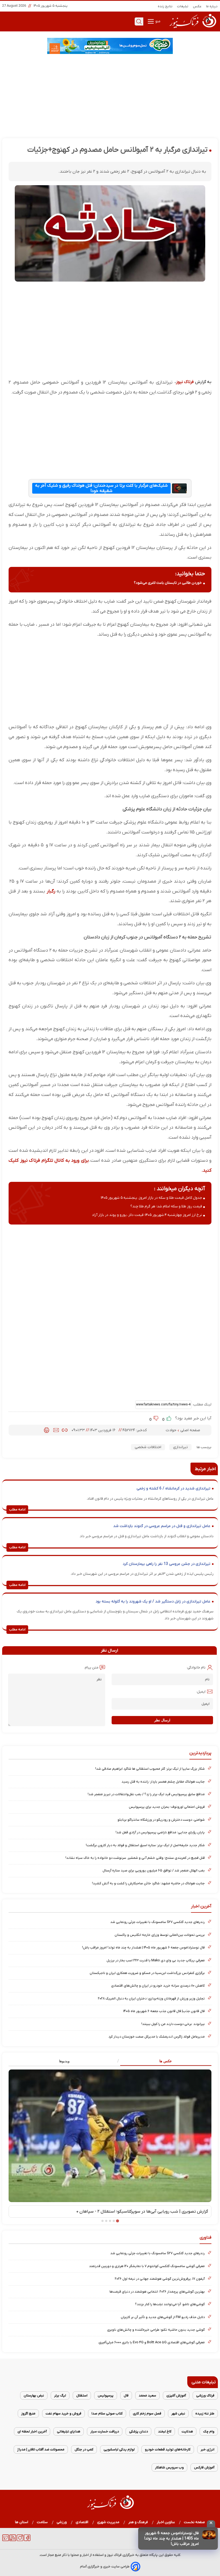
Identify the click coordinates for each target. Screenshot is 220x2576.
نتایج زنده (165, 6)
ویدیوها (64, 2061)
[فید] (13, 2540)
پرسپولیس (106, 2395)
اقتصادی (82, 2522)
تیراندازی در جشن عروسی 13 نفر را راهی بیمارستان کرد (166, 1564)
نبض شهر (178, 2413)
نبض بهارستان (34, 2395)
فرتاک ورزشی (205, 2395)
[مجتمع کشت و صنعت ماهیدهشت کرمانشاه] (110, 46)
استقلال (82, 2395)
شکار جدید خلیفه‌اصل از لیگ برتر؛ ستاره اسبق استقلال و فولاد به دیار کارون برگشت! (145, 1845)
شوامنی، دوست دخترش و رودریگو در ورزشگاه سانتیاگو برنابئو (161, 1820)
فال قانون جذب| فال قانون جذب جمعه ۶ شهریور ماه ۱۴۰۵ (164, 2011)
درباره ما (212, 6)
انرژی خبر (208, 2449)
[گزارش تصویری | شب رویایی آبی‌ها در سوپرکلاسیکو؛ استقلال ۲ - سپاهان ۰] (110, 2136)
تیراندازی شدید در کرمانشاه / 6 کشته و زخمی (173, 1489)
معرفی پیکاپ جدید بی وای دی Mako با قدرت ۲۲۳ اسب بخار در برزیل (156, 1960)
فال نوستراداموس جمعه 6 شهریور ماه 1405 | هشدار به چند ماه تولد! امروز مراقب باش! (172, 2539)
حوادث (172, 1430)
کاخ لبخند (165, 2431)
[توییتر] (5, 2540)
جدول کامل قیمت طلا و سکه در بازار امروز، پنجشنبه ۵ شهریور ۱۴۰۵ (151, 1198)
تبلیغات (183, 6)
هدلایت (187, 2431)
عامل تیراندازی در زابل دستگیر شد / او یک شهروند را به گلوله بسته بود (153, 1602)
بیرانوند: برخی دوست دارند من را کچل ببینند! (173, 2024)
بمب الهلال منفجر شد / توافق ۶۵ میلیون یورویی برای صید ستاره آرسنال (154, 1870)
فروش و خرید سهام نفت (63, 2413)
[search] (139, 21)
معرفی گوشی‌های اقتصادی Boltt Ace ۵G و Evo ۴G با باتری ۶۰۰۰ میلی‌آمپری (152, 2342)
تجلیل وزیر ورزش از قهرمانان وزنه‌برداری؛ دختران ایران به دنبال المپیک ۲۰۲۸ (151, 1999)
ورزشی (62, 2522)
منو (157, 21)
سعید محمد (147, 2395)
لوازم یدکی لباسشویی (119, 2449)
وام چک (209, 2431)
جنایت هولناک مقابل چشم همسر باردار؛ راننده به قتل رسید (163, 1782)
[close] (211, 2524)
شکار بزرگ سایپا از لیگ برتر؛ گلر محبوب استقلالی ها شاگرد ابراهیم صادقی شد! (150, 1769)
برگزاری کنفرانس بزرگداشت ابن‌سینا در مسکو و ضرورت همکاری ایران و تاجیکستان (147, 1973)
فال (126, 2395)
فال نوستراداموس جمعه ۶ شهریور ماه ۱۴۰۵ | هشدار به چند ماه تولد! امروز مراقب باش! (143, 1948)
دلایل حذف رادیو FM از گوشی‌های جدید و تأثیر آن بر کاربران (163, 2317)
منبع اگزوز (28, 2413)
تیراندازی (180, 1447)
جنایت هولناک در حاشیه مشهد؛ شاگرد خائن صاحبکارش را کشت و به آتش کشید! (148, 1883)
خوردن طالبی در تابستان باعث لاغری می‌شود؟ (168, 583)
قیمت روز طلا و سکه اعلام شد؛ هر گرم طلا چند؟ (166, 1206)
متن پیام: (91, 1668)
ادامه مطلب (17, 1510)
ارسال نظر (162, 1720)
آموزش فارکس (204, 2467)
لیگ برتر (60, 2395)
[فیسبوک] (27, 2540)
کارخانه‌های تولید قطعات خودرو (168, 2449)
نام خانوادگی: (196, 1668)
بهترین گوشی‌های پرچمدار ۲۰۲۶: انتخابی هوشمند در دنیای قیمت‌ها (157, 2292)
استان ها (22, 2522)
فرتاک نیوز (185, 382)
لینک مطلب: (201, 1404)
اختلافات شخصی (148, 1447)
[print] (47, 1430)
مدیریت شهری (108, 2522)
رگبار (50, 891)
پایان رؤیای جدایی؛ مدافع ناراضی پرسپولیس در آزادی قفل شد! (160, 1832)
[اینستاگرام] (20, 2540)
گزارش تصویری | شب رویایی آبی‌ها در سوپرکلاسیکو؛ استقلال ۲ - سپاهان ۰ (142, 2211)
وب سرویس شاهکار (169, 2467)
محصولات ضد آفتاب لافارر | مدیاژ (41, 2449)
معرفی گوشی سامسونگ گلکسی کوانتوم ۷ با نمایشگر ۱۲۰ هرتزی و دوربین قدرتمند (147, 2266)
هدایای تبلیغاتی (69, 2431)
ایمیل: (201, 1692)
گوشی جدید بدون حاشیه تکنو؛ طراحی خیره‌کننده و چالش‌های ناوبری (156, 2330)
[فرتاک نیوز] (192, 29)
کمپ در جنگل (84, 2449)
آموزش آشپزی (176, 2395)
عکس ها (166, 2061)
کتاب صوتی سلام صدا (107, 2413)
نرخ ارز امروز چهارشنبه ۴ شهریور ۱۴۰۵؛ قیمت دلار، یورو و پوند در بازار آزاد (147, 1215)
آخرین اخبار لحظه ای (32, 2431)
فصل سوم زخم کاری (147, 2413)
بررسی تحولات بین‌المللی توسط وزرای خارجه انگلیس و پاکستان (160, 1935)
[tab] (161, 2061)
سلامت (42, 2522)
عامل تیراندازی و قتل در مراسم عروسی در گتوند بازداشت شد (162, 1526)
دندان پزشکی (138, 2431)
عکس (197, 6)
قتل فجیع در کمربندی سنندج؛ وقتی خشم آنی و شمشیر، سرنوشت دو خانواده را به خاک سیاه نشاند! (135, 1858)
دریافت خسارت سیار (105, 2431)
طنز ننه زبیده (205, 2413)
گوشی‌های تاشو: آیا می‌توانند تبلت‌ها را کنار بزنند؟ (170, 2304)
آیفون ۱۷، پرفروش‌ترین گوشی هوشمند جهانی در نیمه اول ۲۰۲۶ (160, 2279)
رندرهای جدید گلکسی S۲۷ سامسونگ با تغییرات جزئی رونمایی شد (157, 1922)
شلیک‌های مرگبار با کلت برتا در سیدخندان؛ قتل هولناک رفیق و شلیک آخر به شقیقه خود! (101, 488)
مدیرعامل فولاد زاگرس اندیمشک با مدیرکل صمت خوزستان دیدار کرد (157, 2037)
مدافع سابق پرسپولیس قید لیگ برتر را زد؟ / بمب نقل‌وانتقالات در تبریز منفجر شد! (146, 1794)
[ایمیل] (56, 1430)
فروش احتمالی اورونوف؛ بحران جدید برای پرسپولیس (167, 1807)
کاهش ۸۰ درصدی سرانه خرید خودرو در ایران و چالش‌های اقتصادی (158, 1986)
